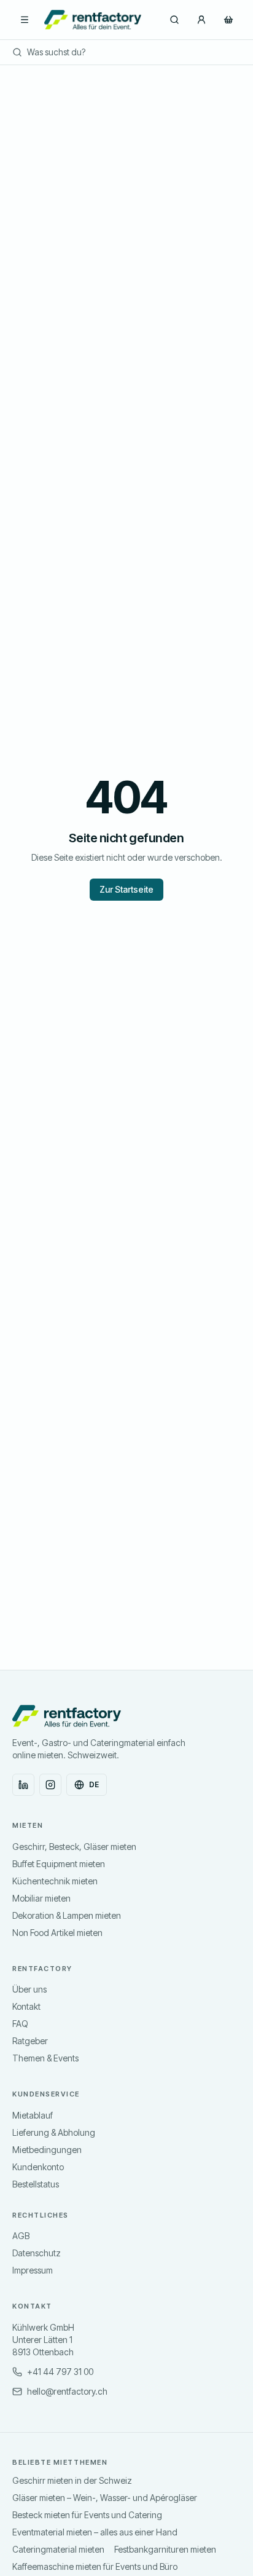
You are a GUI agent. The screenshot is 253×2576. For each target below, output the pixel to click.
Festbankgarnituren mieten (165, 2549)
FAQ (20, 2024)
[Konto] (201, 20)
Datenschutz (37, 2253)
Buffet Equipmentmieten (59, 1864)
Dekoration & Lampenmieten (67, 1915)
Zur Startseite (126, 889)
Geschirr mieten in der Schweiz (72, 2480)
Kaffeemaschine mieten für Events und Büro (95, 2566)
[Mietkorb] (228, 20)
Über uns (29, 1989)
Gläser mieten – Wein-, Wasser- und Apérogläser (105, 2498)
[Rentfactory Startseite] (93, 20)
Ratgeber (30, 2041)
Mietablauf (33, 2115)
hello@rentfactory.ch (67, 2391)
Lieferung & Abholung (54, 2132)
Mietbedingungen (47, 2150)
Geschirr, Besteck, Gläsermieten (74, 1847)
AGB (21, 2236)
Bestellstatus (36, 2184)
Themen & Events (45, 2058)
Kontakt (26, 2006)
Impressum (33, 2270)
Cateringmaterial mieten (58, 2549)
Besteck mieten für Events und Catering (87, 2515)
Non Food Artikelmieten (57, 1933)
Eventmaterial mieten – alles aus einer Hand (95, 2532)
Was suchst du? (56, 52)
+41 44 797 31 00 (60, 2372)
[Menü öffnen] (25, 20)
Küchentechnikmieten (55, 1881)
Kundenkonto (38, 2167)
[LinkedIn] (23, 1785)
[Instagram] (50, 1785)
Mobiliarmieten (41, 1898)
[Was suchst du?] (174, 20)
